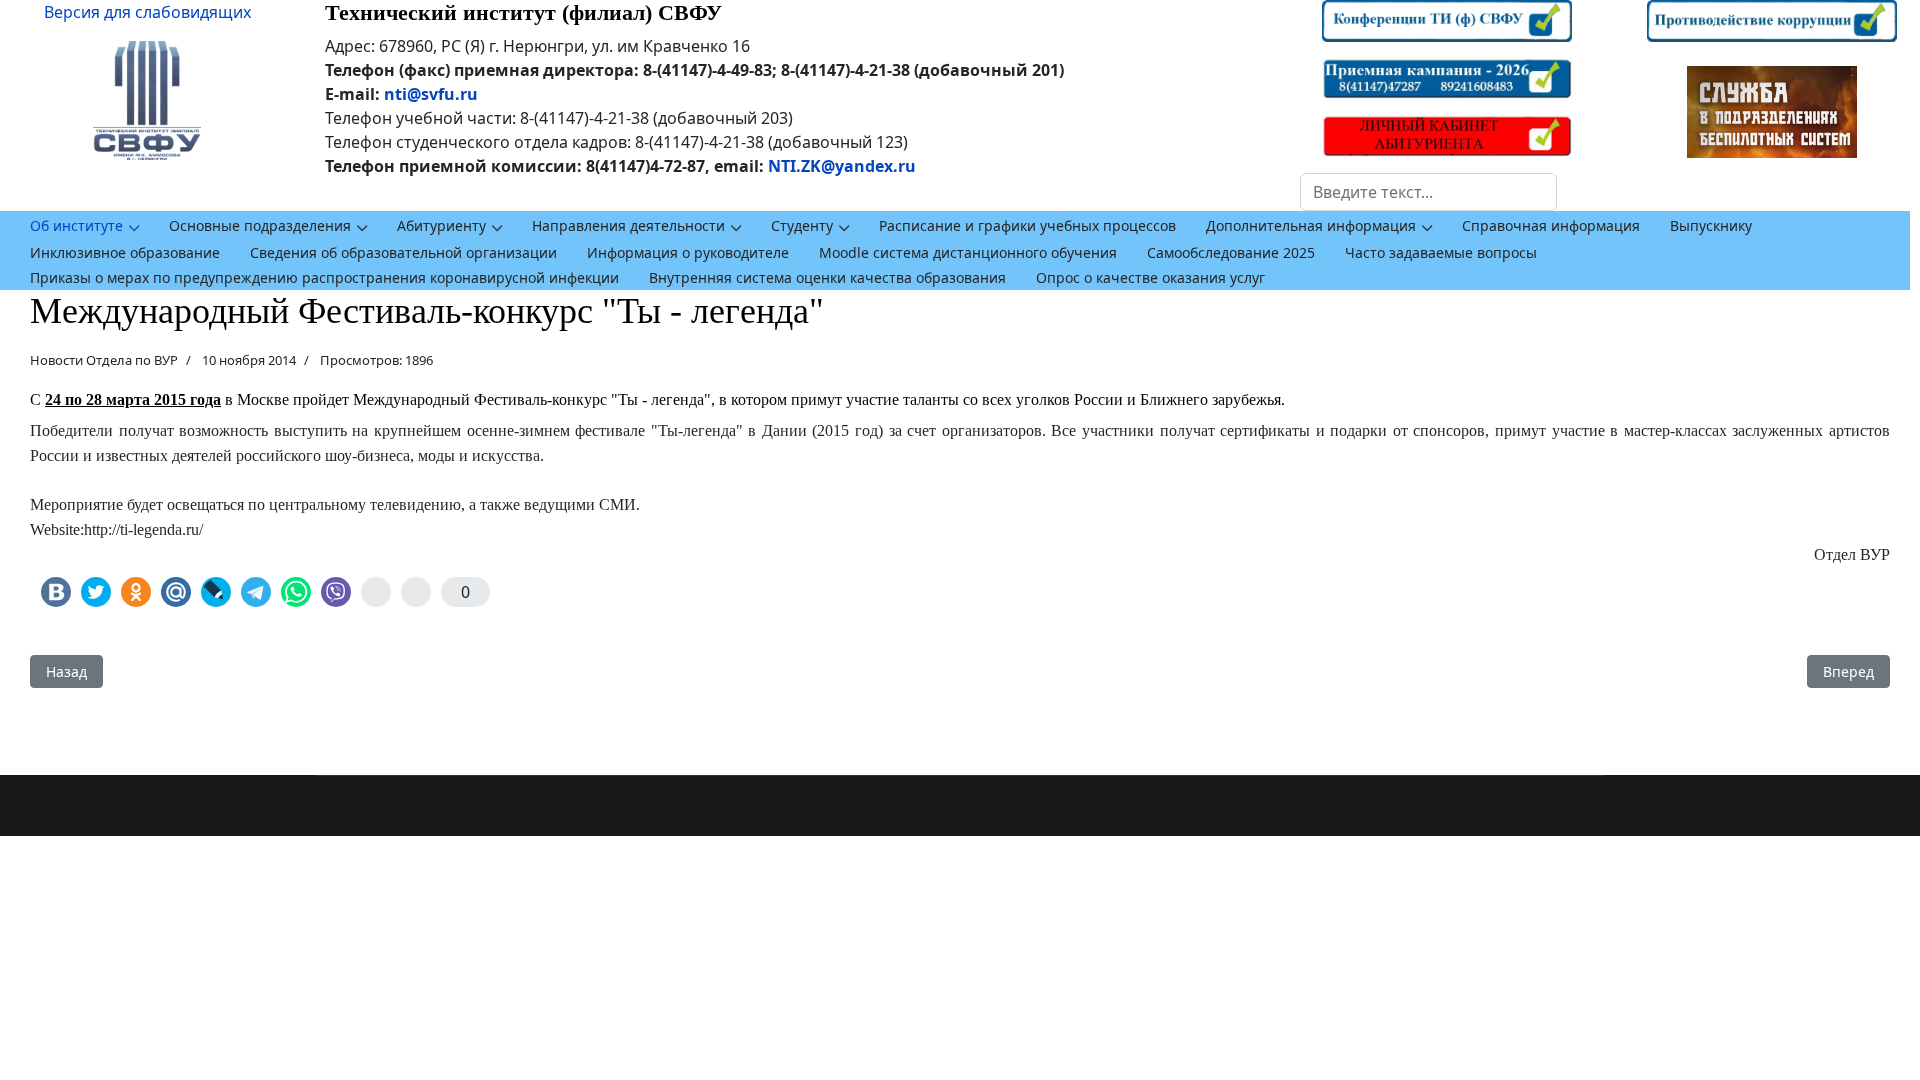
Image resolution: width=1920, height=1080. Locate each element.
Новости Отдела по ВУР (104, 360)
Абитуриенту (441, 225)
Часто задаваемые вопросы (1441, 252)
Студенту (802, 225)
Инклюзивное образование (125, 252)
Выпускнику (1711, 225)
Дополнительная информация (1311, 225)
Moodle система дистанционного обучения (968, 252)
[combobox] (1428, 192)
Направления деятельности (628, 225)
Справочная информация (1551, 225)
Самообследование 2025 (1231, 252)
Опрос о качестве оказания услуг (1150, 277)
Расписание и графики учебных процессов (1027, 225)
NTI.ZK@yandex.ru (842, 166)
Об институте (76, 225)
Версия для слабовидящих (147, 12)
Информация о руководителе (688, 252)
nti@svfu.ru (431, 94)
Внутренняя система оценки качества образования (827, 277)
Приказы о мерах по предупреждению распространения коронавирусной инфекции (324, 277)
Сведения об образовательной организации (403, 252)
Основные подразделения (260, 225)
